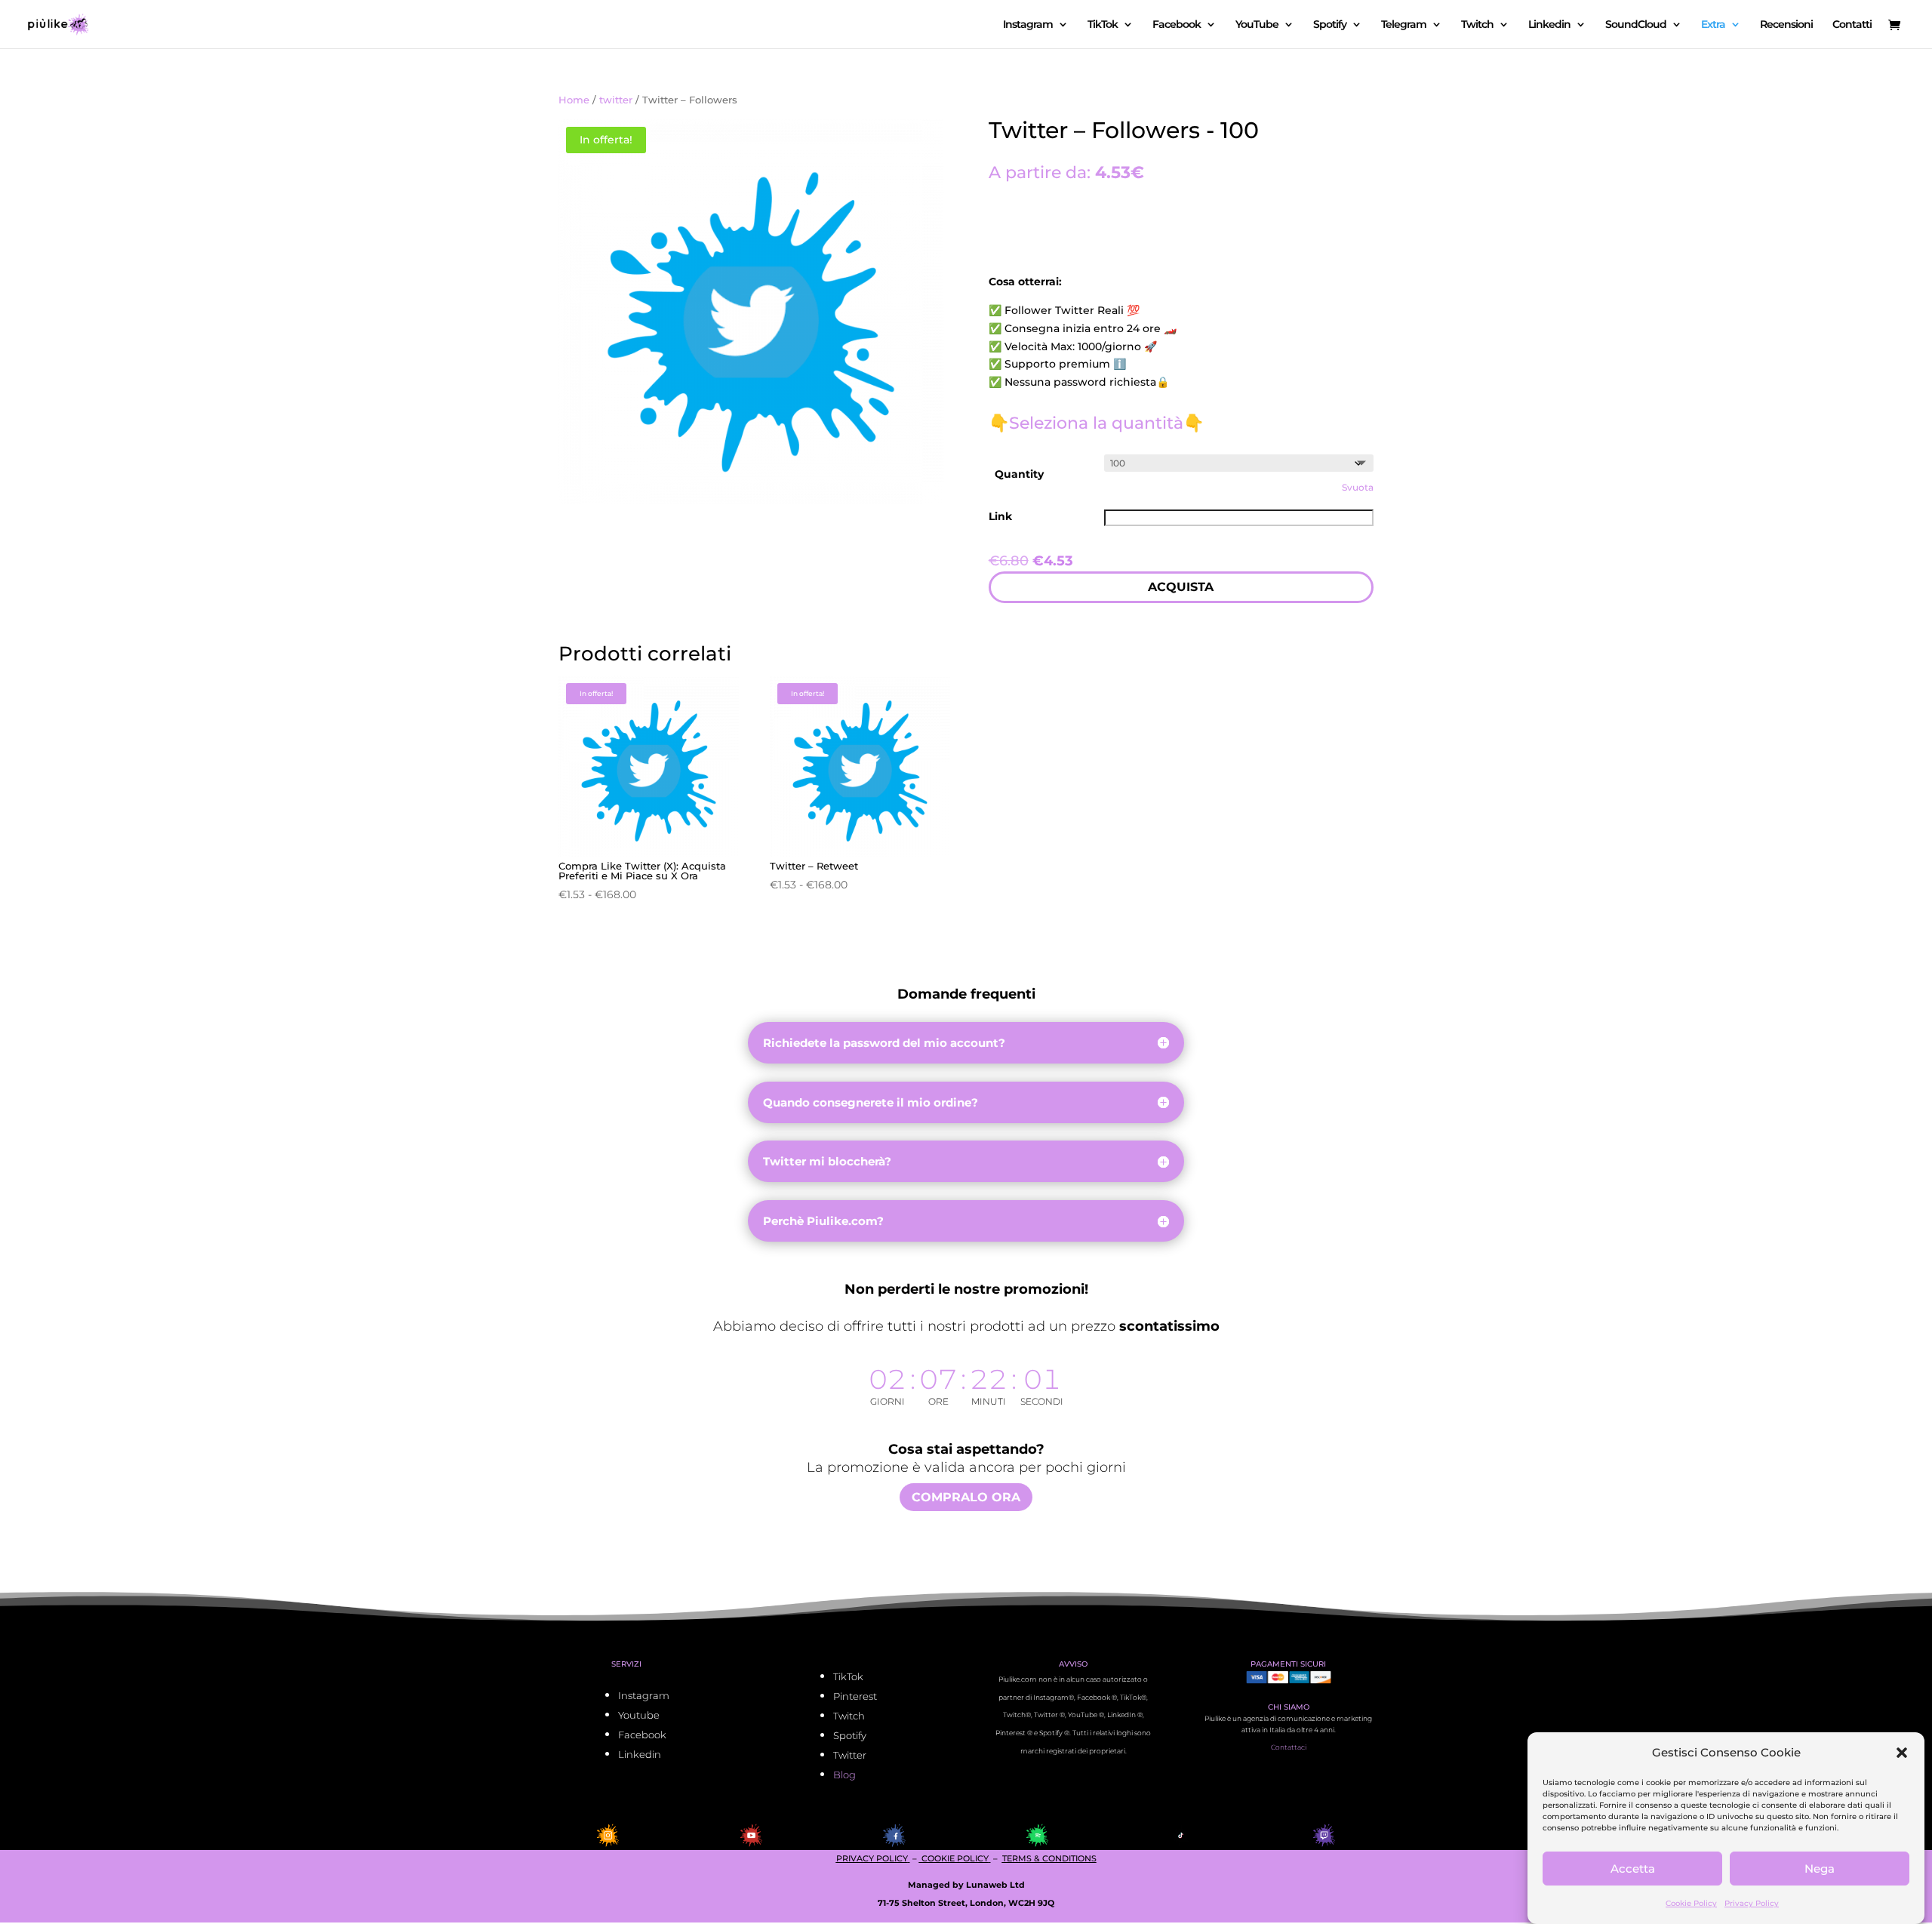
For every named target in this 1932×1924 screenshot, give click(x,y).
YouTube (1257, 25)
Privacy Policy (1752, 1903)
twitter (616, 100)
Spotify (1330, 25)
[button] (1902, 1753)
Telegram (1404, 25)
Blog (844, 1775)
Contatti (1852, 25)
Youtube (639, 1715)
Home (574, 100)
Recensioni (1786, 25)
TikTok (1103, 25)
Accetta (1633, 1869)
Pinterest (855, 1696)
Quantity (1019, 474)
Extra (1713, 25)
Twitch (1477, 25)
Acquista (1181, 587)
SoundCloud (1636, 25)
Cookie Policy (1691, 1903)
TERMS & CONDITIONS (1049, 1858)
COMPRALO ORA (966, 1497)
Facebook (1177, 25)
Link (1000, 516)
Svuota (1358, 488)
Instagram (1028, 25)
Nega (1820, 1869)
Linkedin (1549, 25)
